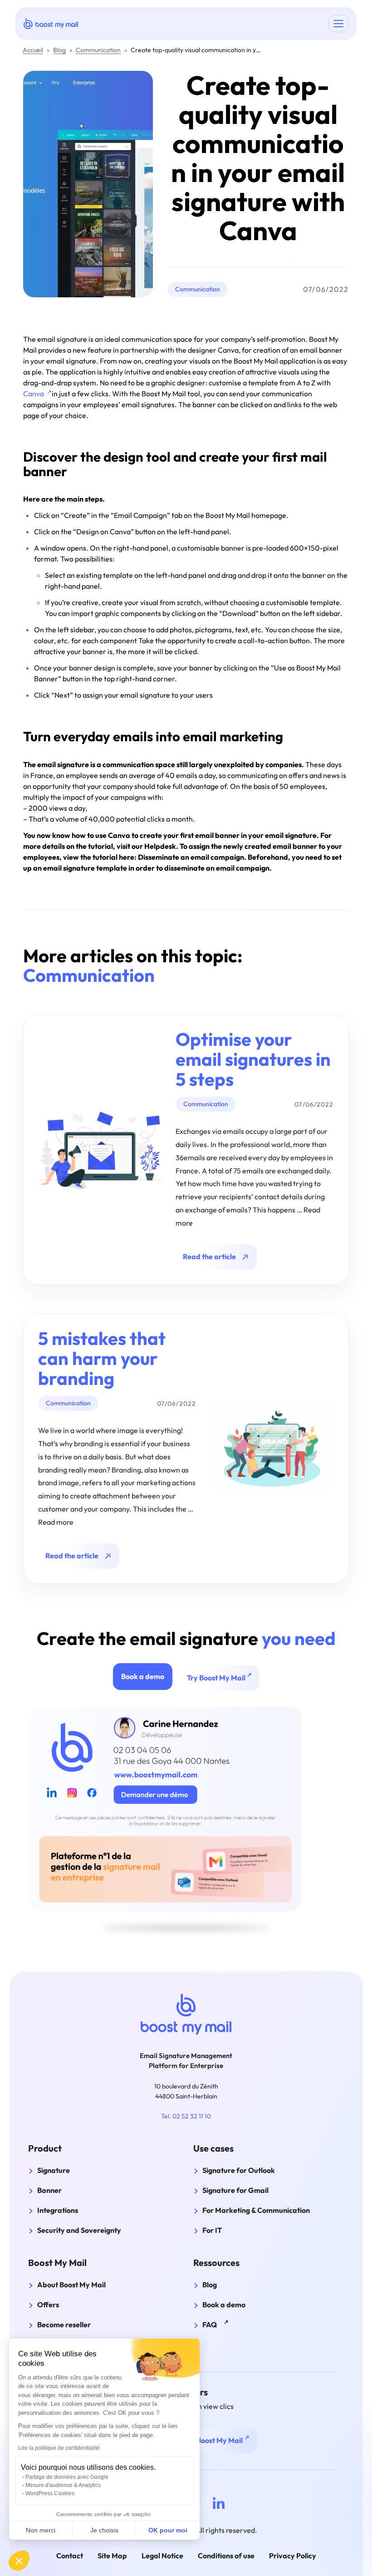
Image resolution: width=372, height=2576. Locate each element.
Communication (98, 50)
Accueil (33, 50)
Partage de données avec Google (67, 2477)
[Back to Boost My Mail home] (186, 2014)
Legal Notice (162, 2556)
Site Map (112, 2556)
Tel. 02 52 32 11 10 (186, 2116)
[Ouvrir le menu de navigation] (338, 24)
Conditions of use (226, 2556)
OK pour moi (168, 2530)
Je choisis (104, 2530)
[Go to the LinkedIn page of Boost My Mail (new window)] (219, 2503)
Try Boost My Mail (223, 1677)
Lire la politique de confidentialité (59, 2448)
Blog (59, 50)
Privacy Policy (293, 2556)
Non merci (41, 2530)
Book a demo (143, 1676)
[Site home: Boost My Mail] (51, 23)
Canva (37, 394)
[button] (19, 2561)
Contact (70, 2556)
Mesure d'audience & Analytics (63, 2485)
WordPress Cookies (50, 2493)
